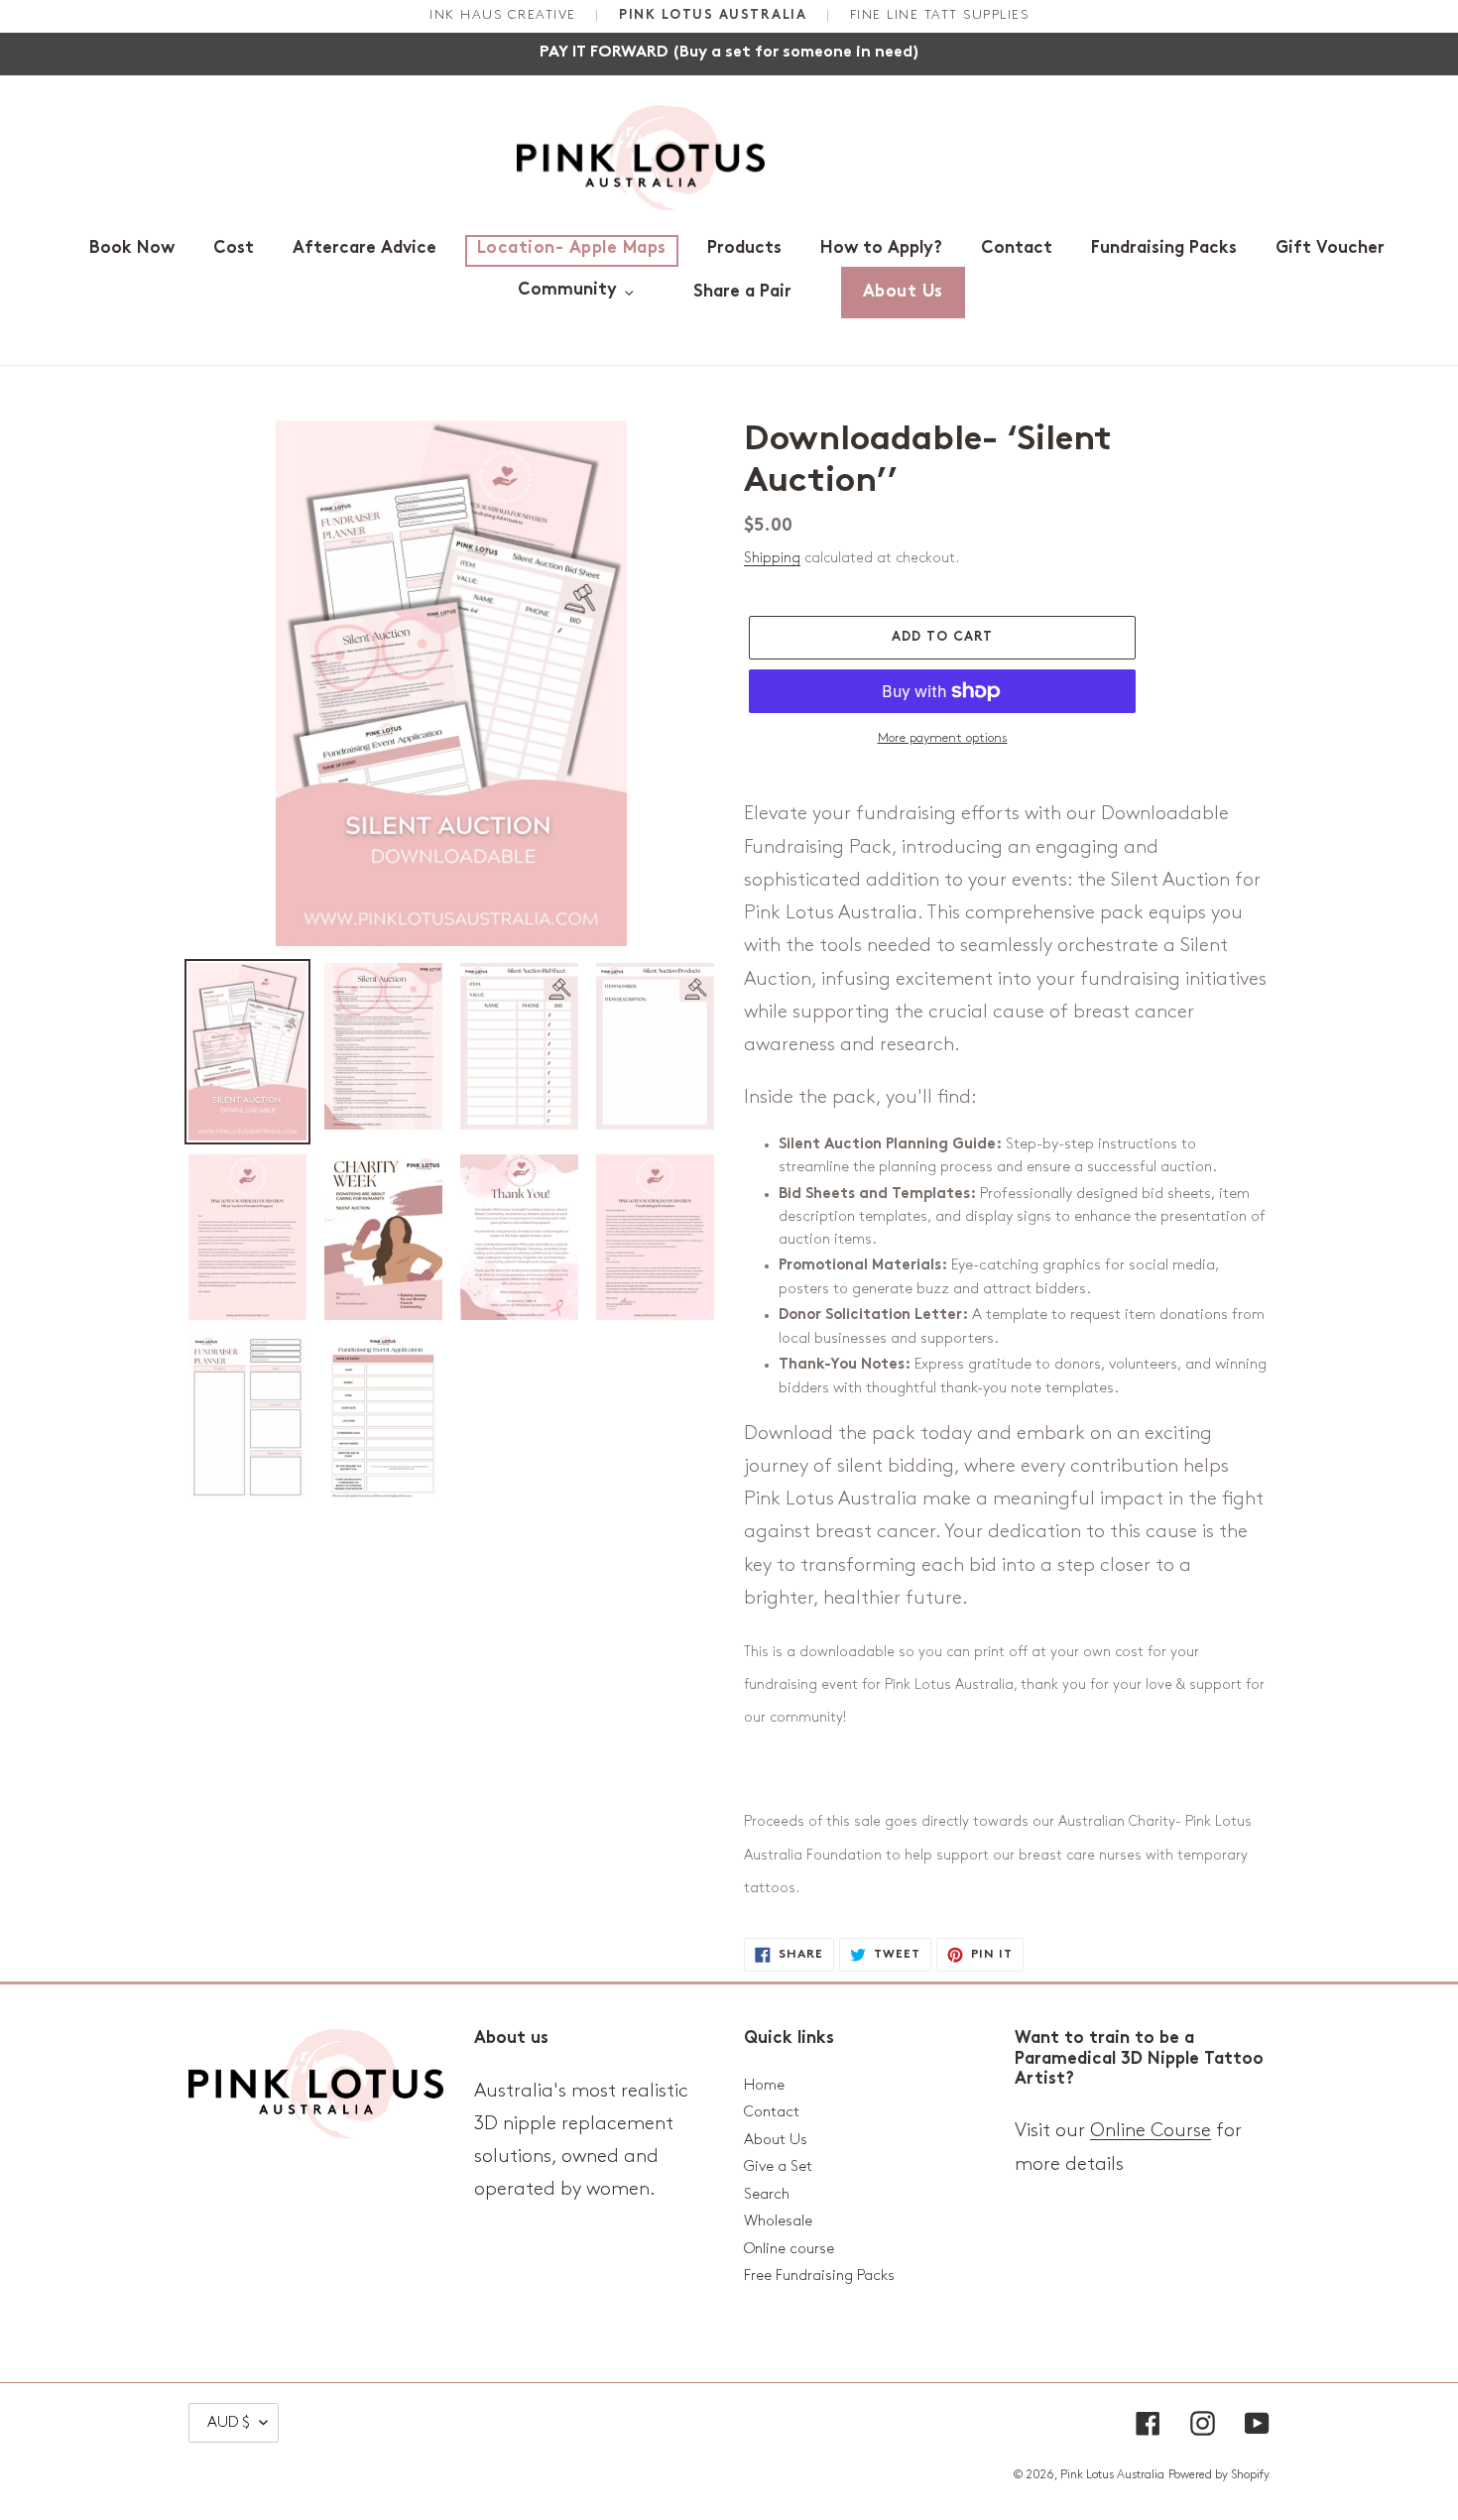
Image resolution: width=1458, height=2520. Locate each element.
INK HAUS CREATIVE (505, 15)
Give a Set (778, 2167)
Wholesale (778, 2221)
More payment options (943, 738)
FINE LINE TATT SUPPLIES (940, 15)
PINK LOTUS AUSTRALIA (716, 16)
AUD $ (229, 2423)
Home (764, 2086)
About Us (776, 2140)
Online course (789, 2249)
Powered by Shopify (1219, 2475)
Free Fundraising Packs (819, 2276)
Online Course (1151, 2131)
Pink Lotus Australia (1112, 2475)
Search (767, 2195)
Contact (772, 2112)
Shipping (772, 558)
